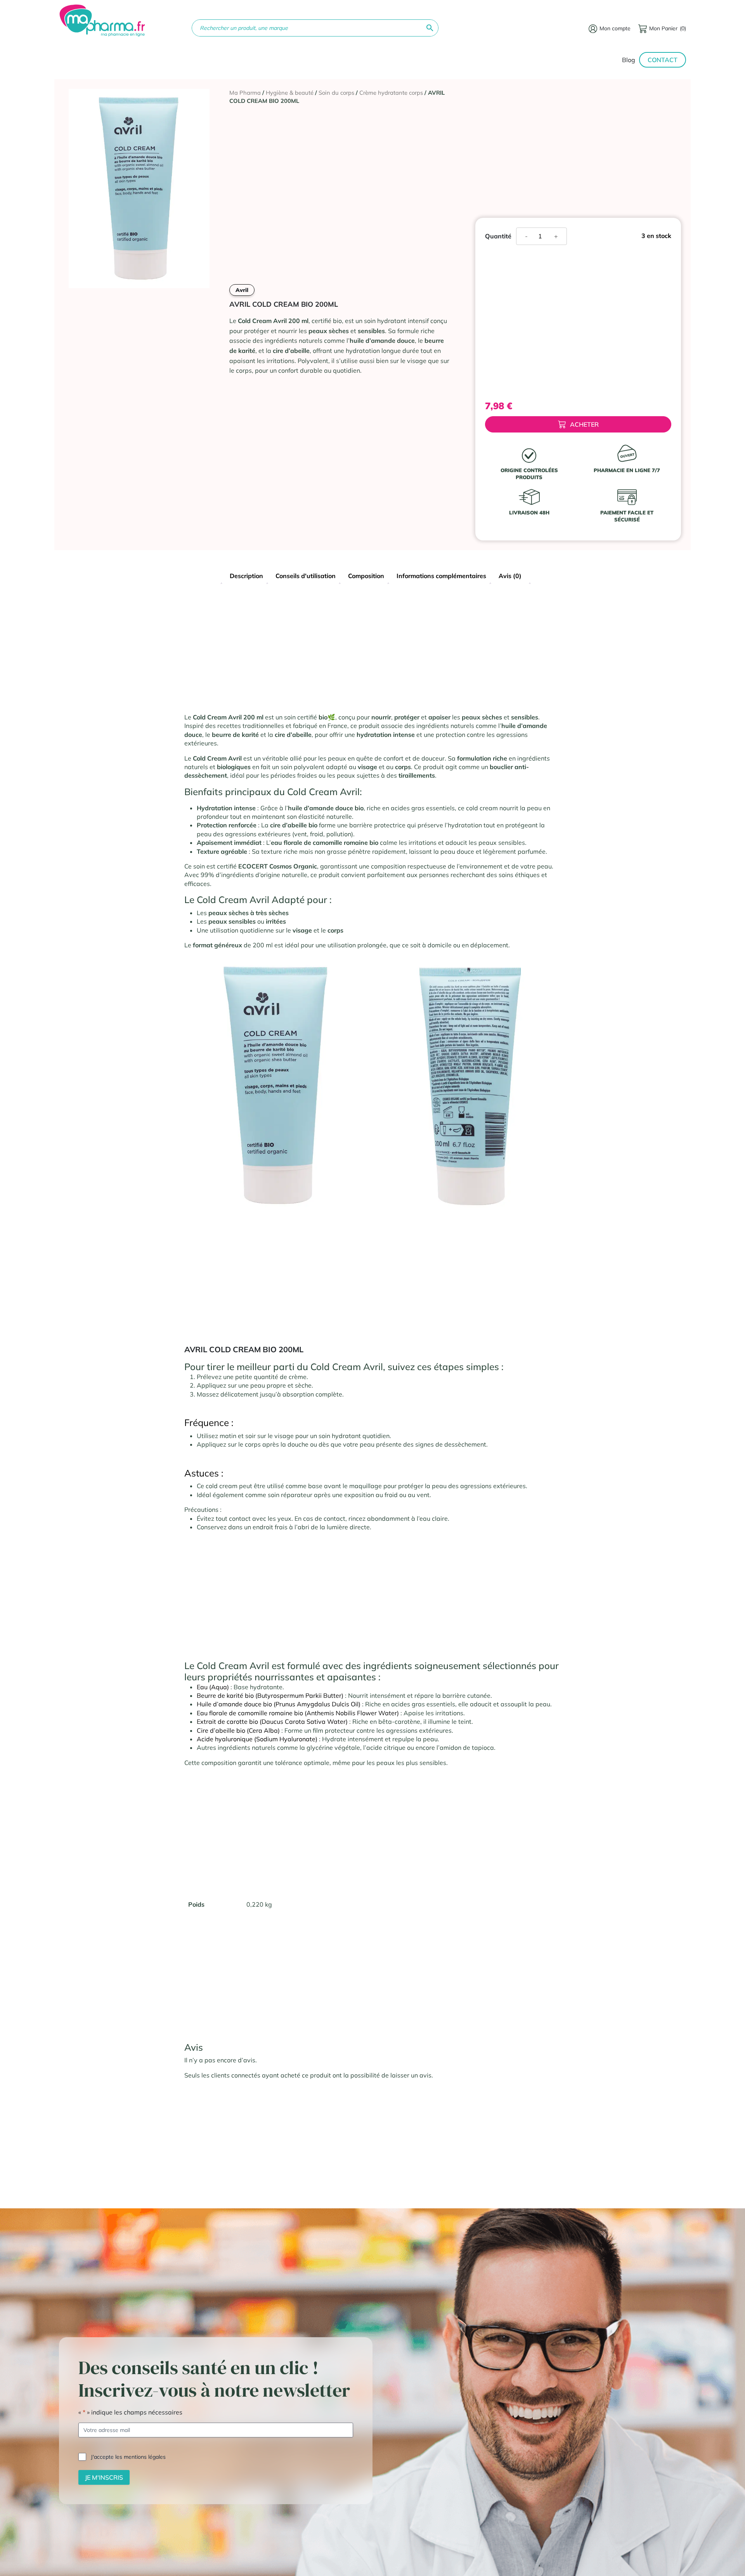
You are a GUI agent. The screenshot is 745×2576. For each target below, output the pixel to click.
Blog (629, 60)
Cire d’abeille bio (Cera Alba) (238, 1730)
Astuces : (204, 1473)
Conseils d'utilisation (306, 576)
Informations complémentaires (441, 576)
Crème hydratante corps (391, 93)
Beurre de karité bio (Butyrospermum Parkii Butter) (270, 1695)
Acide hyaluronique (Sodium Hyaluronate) (257, 1739)
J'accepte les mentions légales (128, 2456)
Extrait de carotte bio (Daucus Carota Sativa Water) (272, 1721)
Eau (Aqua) (213, 1687)
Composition (366, 576)
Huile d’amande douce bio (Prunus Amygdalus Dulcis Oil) (279, 1704)
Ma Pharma (245, 93)
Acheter (584, 424)
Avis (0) (510, 576)
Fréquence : (209, 1423)
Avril (242, 290)
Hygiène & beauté (290, 93)
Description (246, 576)
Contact (663, 60)
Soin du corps (336, 93)
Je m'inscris (104, 2477)
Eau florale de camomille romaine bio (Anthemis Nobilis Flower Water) (298, 1713)
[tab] (246, 577)
